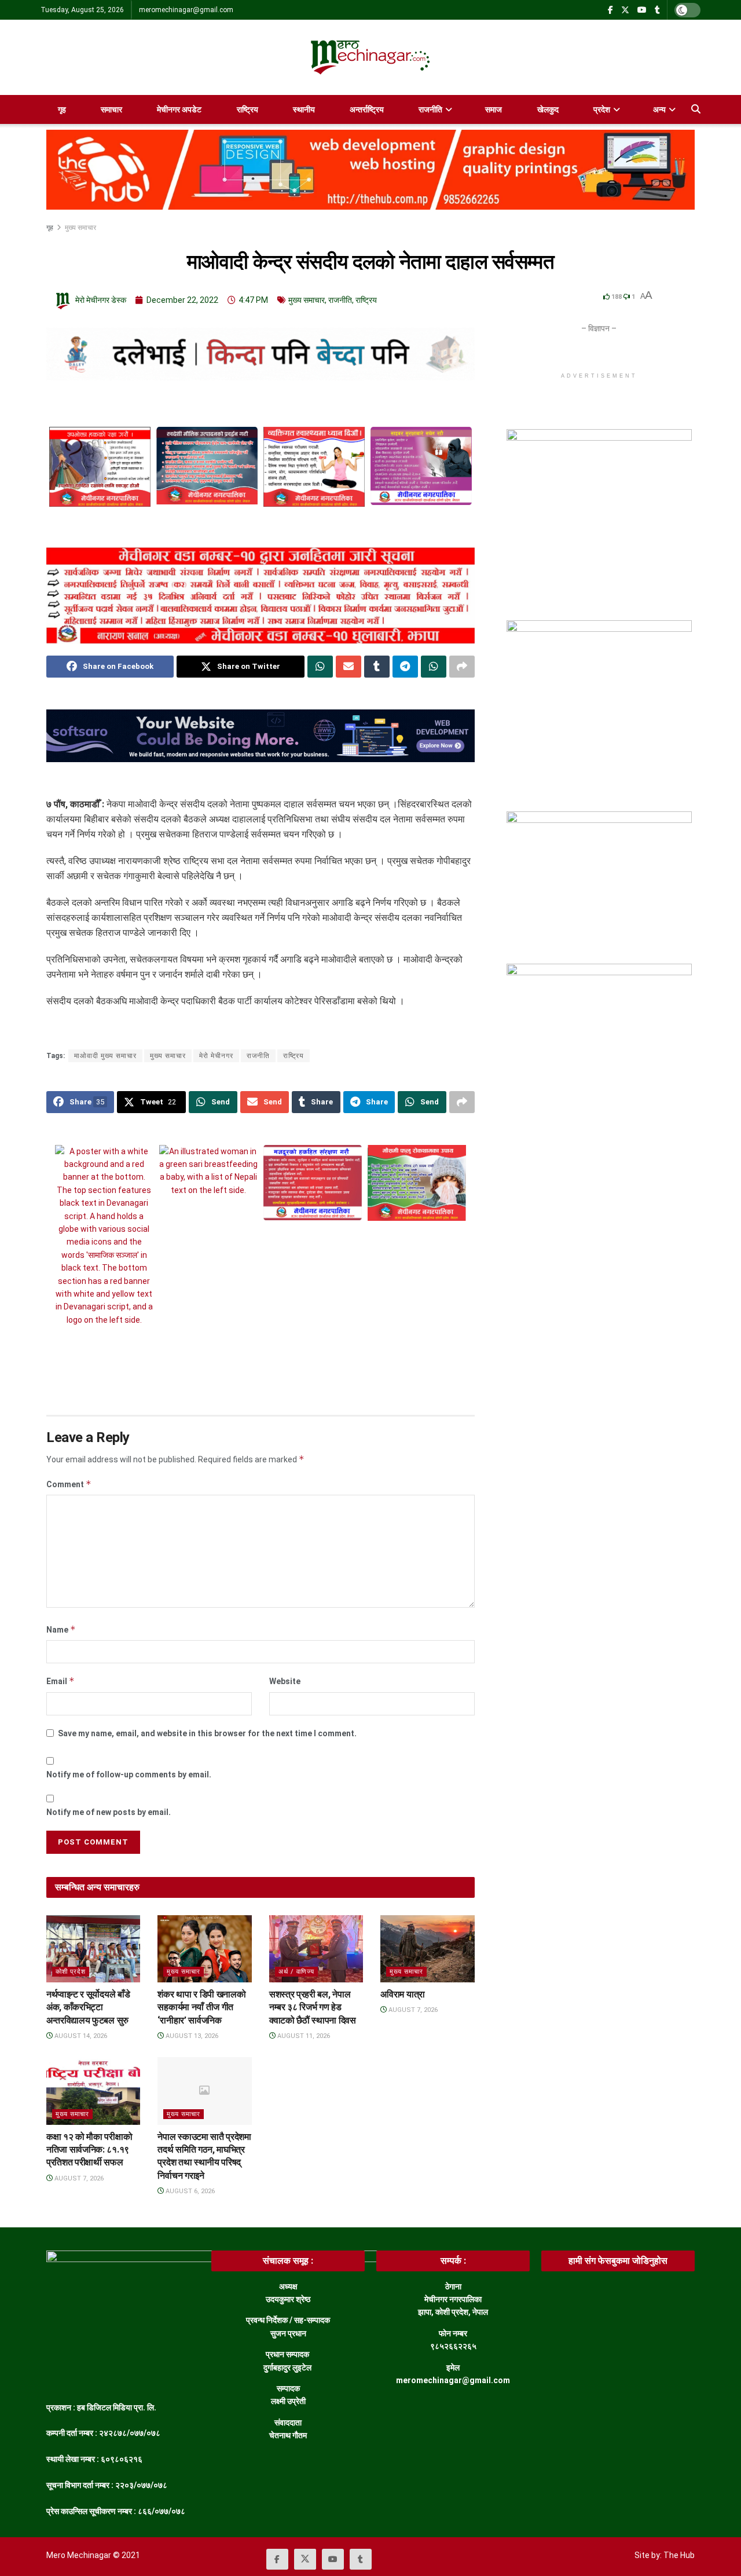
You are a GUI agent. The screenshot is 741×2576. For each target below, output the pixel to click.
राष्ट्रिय (247, 109)
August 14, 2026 (80, 2036)
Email (60, 1681)
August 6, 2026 (189, 2191)
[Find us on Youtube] (642, 10)
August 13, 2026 (191, 2036)
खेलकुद (548, 109)
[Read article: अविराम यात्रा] (427, 1949)
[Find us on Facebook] (610, 10)
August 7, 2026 (412, 2010)
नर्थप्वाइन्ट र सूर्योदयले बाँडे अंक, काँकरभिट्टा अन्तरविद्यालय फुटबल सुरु (88, 2007)
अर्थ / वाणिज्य (296, 1972)
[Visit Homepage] (370, 57)
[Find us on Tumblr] (657, 10)
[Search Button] (696, 109)
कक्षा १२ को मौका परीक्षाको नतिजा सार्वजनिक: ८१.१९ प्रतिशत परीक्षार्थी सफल (89, 2150)
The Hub (679, 2555)
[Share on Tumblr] (377, 667)
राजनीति (430, 109)
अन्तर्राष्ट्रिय (367, 109)
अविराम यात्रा (402, 1994)
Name (61, 1629)
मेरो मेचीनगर (216, 1056)
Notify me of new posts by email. (109, 1812)
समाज (494, 109)
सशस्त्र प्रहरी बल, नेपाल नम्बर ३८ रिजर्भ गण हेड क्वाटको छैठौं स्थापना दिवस (313, 2007)
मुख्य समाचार (80, 228)
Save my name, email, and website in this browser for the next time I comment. (207, 1733)
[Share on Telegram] (405, 667)
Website (285, 1681)
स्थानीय (304, 109)
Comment (69, 1484)
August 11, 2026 (303, 2036)
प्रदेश (602, 109)
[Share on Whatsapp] (320, 667)
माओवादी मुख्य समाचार (105, 1056)
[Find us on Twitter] (625, 10)
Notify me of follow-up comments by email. (129, 1774)
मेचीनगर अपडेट (179, 109)
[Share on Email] (349, 667)
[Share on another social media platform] (462, 667)
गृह (62, 109)
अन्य (659, 109)
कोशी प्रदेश (71, 1972)
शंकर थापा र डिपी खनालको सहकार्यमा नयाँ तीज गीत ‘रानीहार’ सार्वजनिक (201, 2007)
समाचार (111, 109)
